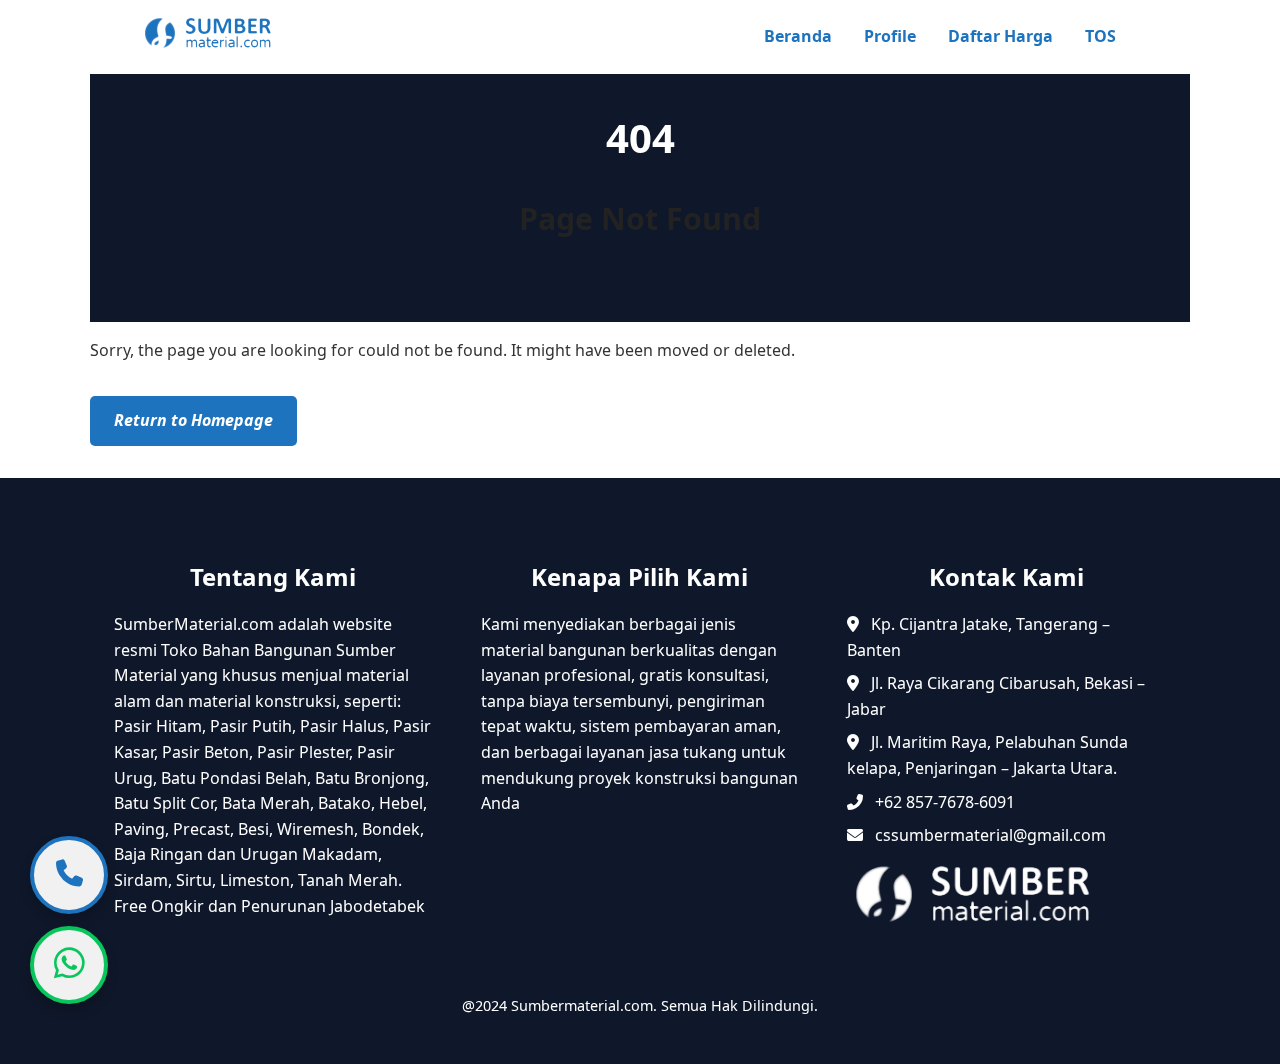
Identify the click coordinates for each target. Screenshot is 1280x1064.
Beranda (798, 36)
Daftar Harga (1000, 36)
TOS (1100, 36)
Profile (890, 36)
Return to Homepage (193, 420)
